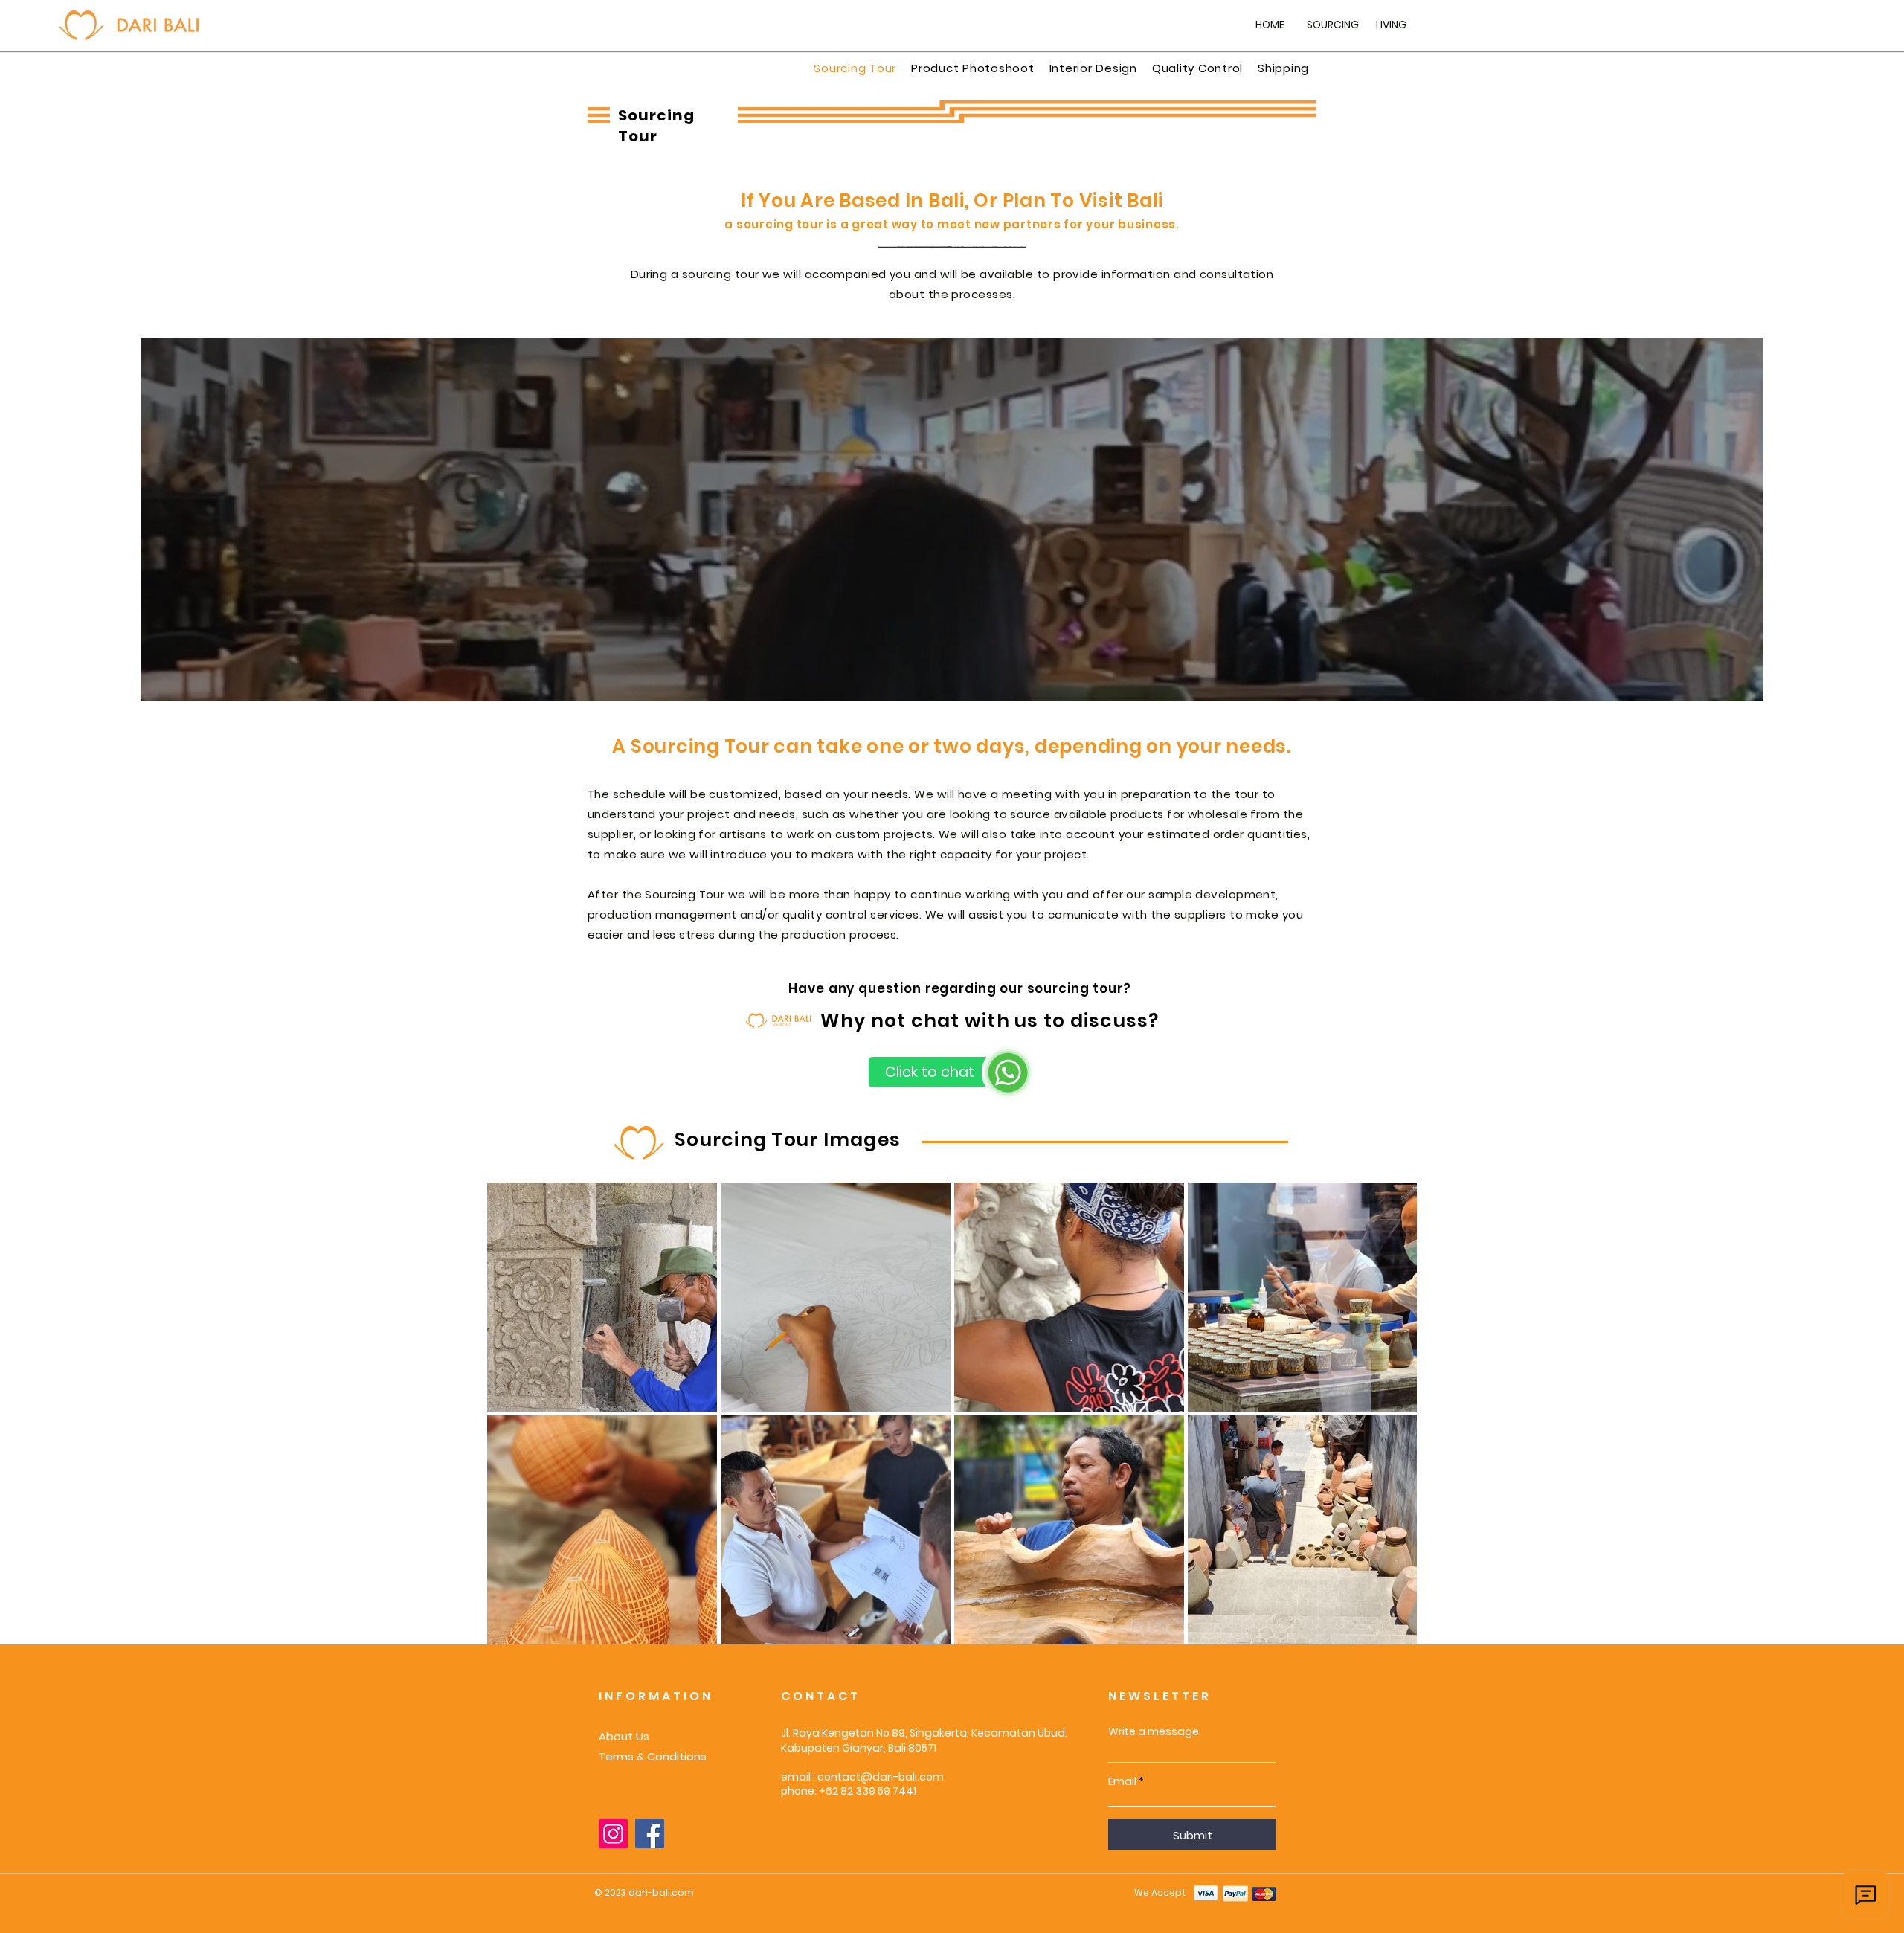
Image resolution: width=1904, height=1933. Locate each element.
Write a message (1154, 1731)
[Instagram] (613, 1834)
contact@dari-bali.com (881, 1777)
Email (1122, 1781)
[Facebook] (650, 1834)
